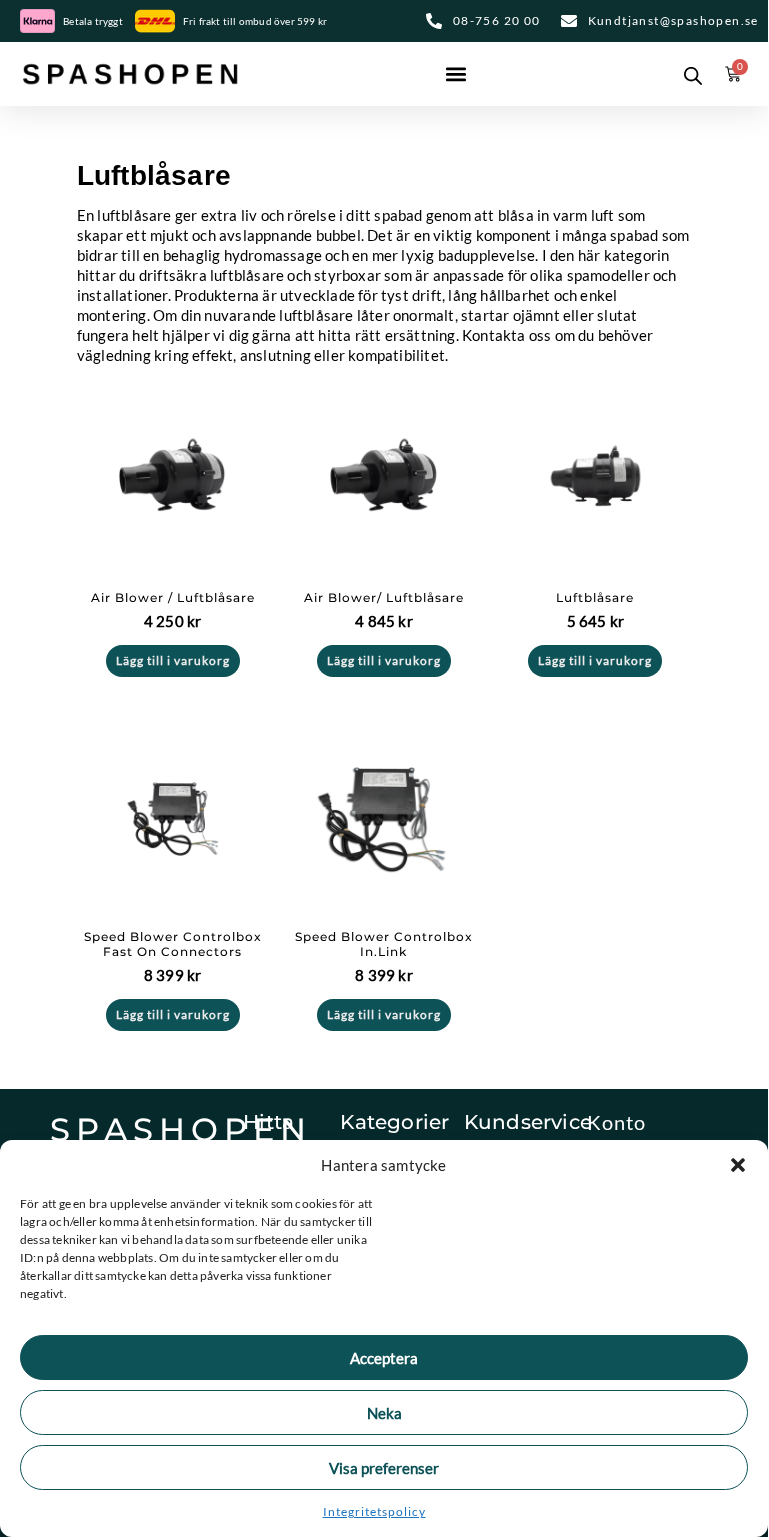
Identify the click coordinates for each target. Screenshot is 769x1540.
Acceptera (384, 1358)
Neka (384, 1413)
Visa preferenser (384, 1468)
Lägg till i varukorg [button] (173, 660)
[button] (738, 1165)
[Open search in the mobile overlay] (688, 74)
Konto (616, 1122)
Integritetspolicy (374, 1511)
